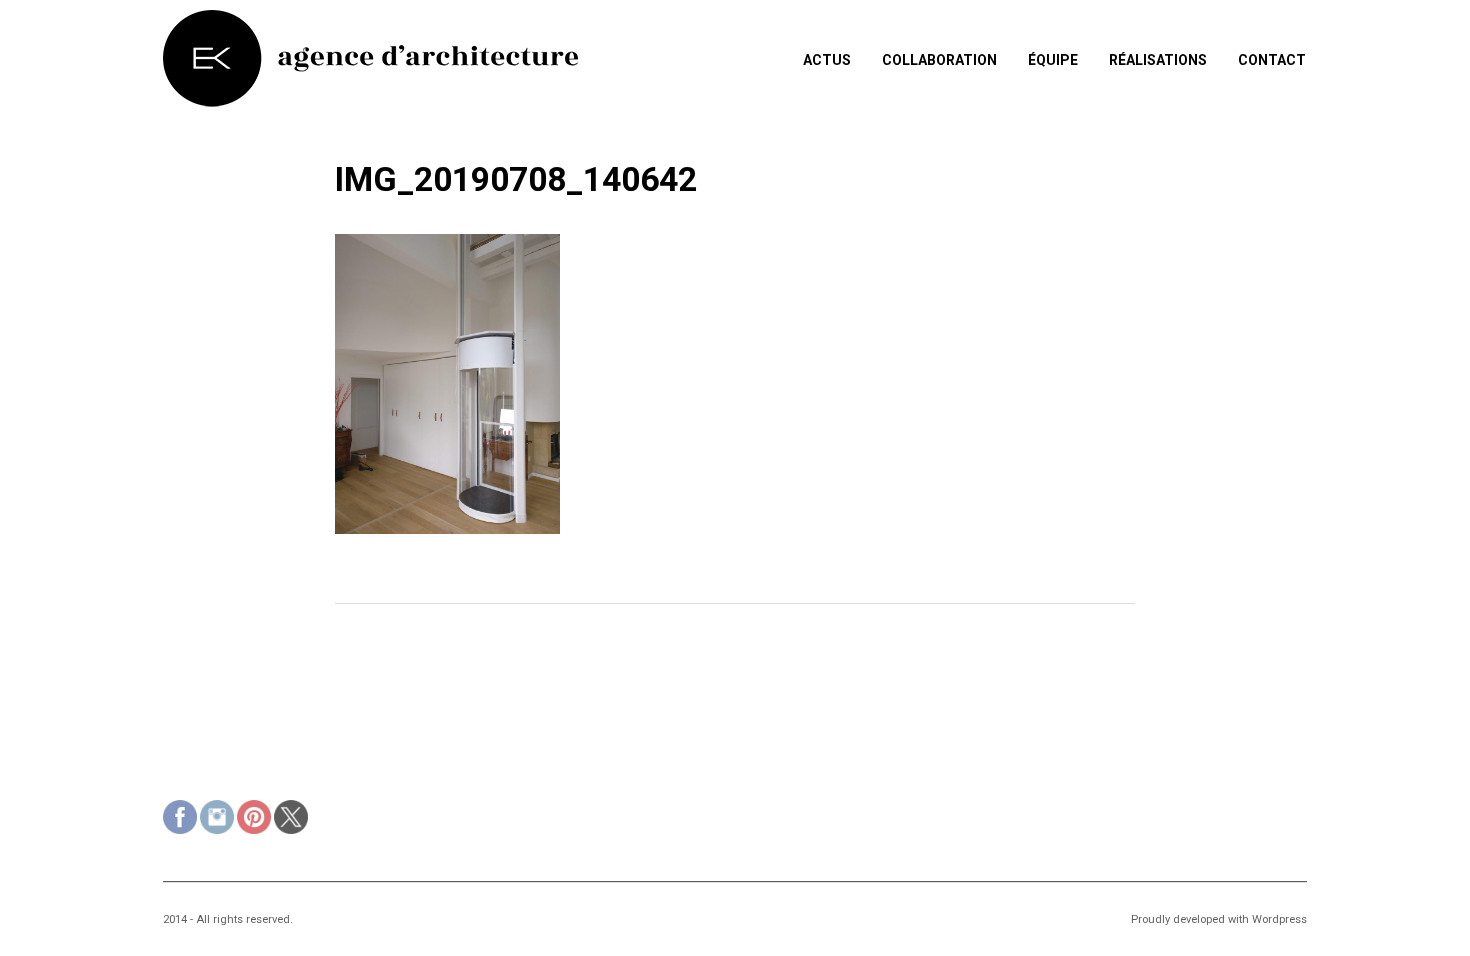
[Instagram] (217, 819)
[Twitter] (291, 819)
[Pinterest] (254, 819)
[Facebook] (180, 819)
